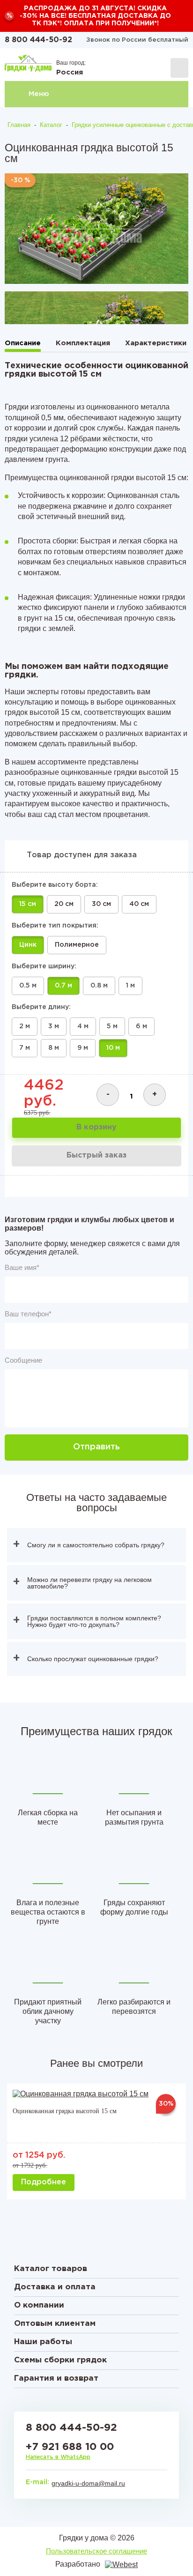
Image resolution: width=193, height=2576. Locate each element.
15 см (28, 904)
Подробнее (44, 2182)
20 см (64, 904)
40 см (139, 904)
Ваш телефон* (28, 1314)
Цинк (28, 945)
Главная (19, 125)
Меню (39, 94)
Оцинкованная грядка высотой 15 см (65, 2111)
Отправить (96, 1447)
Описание (23, 343)
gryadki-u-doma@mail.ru (88, 2483)
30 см (101, 904)
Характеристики (156, 343)
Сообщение (23, 1360)
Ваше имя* (22, 1267)
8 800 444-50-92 (38, 40)
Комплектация (83, 343)
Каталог (51, 125)
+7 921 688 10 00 (70, 2447)
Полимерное (77, 945)
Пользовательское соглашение (96, 2551)
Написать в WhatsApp (58, 2457)
